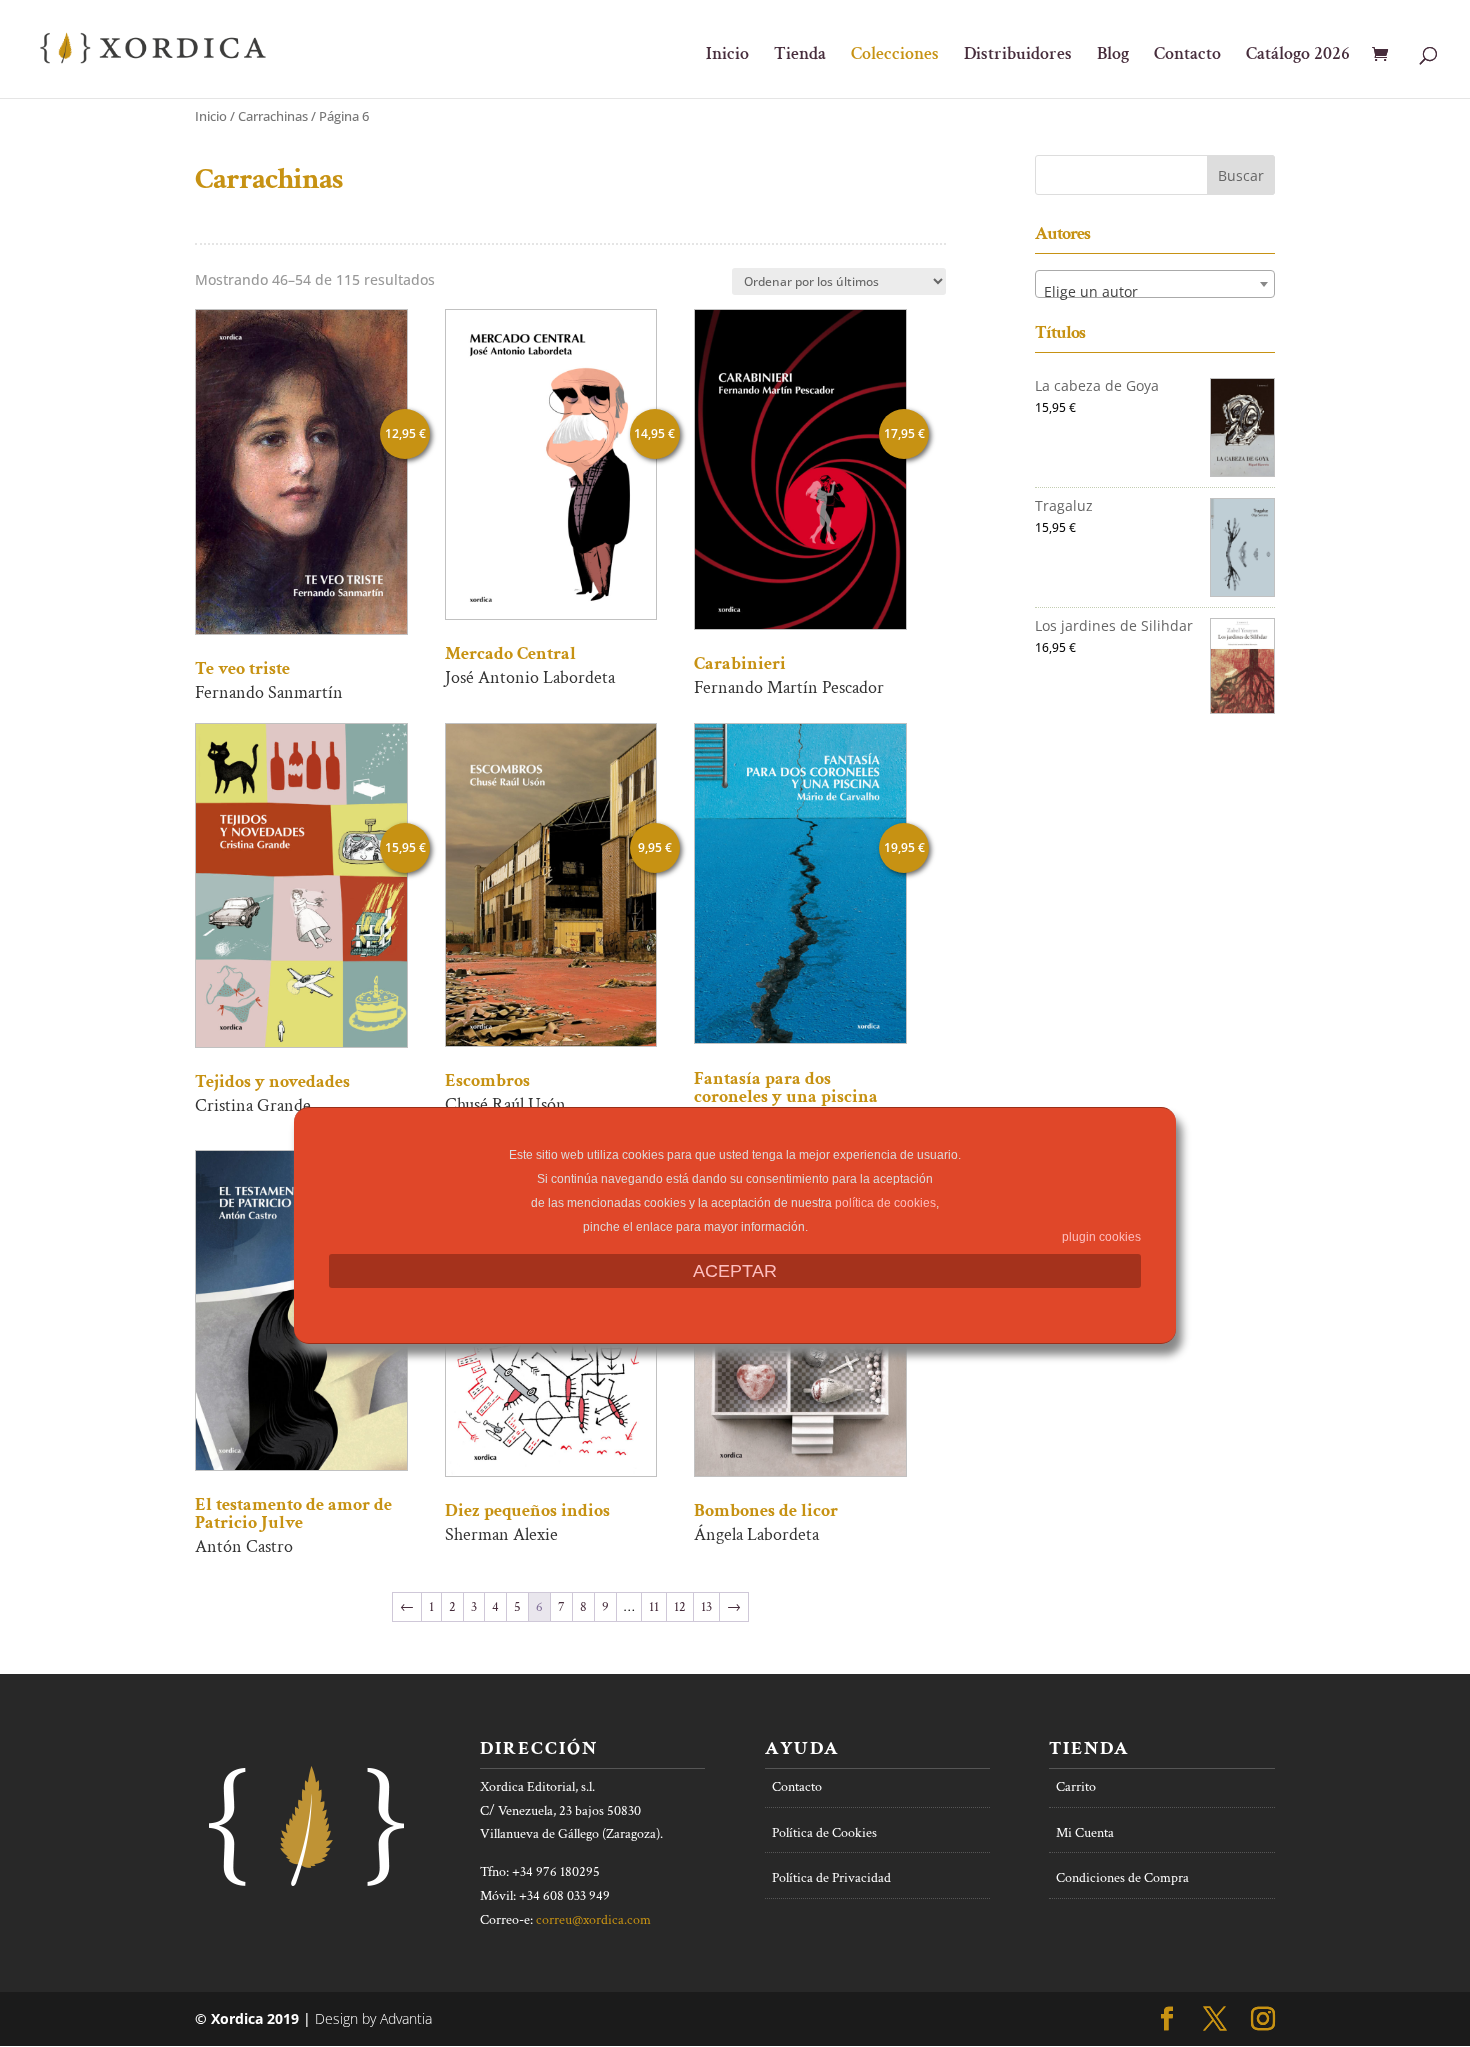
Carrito (1076, 1787)
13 (706, 1607)
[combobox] (1155, 284)
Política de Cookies (824, 1833)
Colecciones (895, 56)
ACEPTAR (735, 1271)
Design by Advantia (373, 2018)
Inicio (727, 56)
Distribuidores (1018, 56)
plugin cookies (1101, 1237)
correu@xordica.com (593, 1920)
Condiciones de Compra (1122, 1878)
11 (654, 1607)
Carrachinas (273, 116)
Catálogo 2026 (1298, 56)
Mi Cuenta (1085, 1833)
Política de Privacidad (831, 1878)
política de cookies (885, 1203)
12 (680, 1607)
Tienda (800, 56)
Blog (1113, 56)
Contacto (1187, 56)
